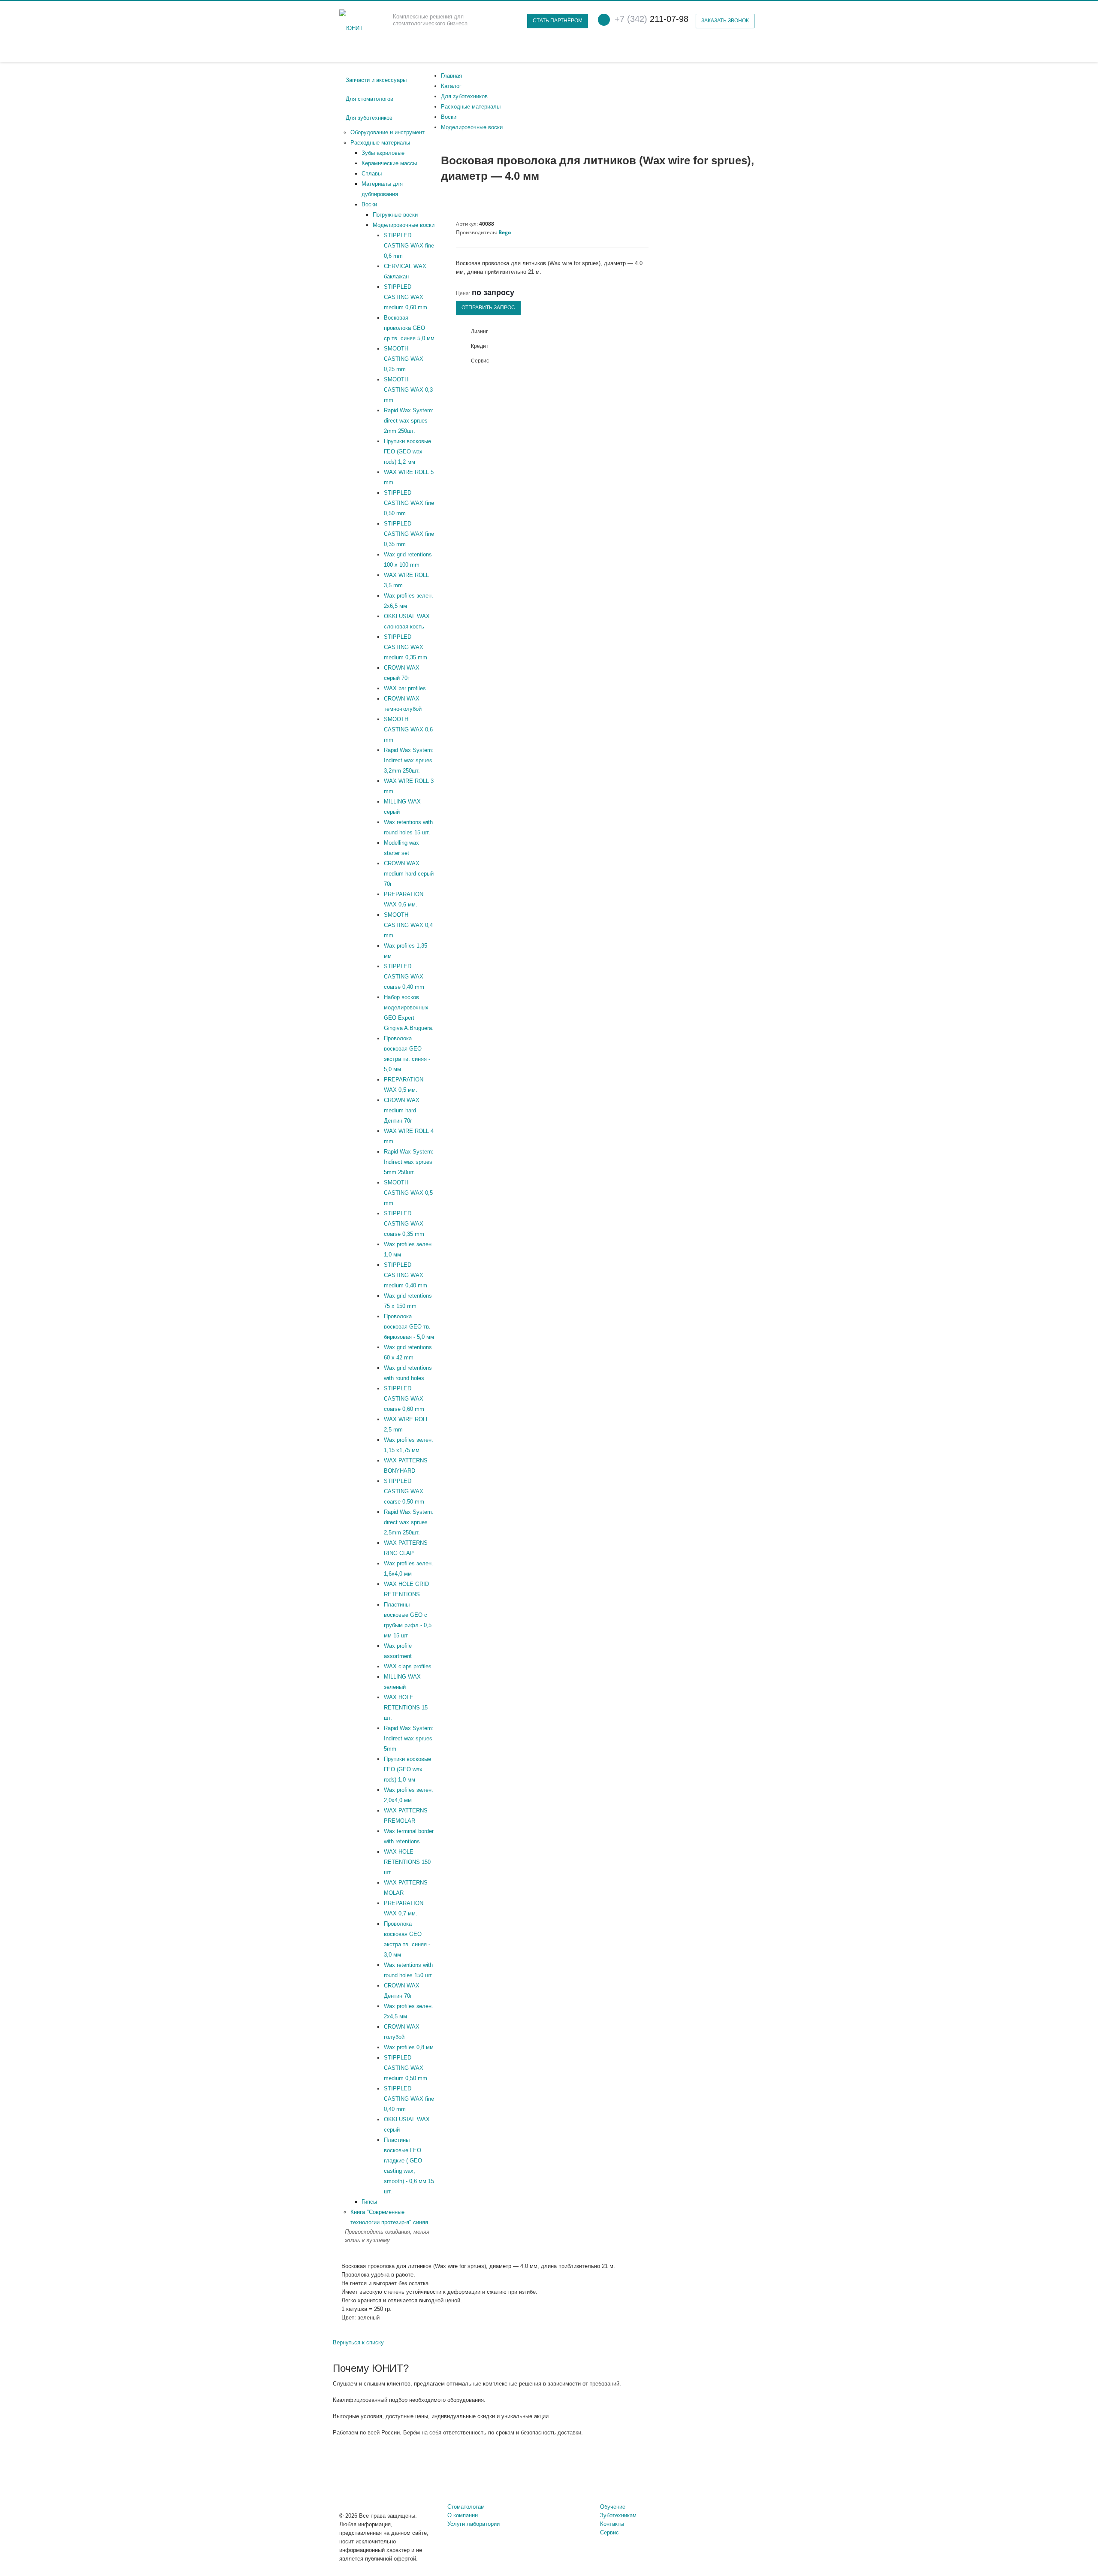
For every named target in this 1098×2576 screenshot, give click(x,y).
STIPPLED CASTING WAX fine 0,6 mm (409, 246)
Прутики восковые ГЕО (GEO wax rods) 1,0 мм (407, 1769)
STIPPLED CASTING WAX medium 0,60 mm (406, 297)
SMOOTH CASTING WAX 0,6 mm (408, 729)
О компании (463, 2515)
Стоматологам (466, 2507)
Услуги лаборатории (474, 2524)
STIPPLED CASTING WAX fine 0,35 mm (409, 534)
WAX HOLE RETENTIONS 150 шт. (407, 1862)
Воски (369, 204)
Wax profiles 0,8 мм (409, 2047)
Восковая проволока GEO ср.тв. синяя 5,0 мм (409, 328)
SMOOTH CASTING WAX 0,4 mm (408, 925)
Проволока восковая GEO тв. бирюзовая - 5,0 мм (409, 1327)
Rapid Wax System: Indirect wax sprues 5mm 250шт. (409, 1162)
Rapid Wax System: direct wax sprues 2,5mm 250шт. (409, 1522)
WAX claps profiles (408, 1666)
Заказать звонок (725, 21)
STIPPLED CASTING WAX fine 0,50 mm (409, 503)
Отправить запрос (488, 308)
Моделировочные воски (404, 225)
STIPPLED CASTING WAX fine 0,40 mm (409, 2099)
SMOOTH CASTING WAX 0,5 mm (408, 1193)
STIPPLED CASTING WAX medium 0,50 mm (406, 2068)
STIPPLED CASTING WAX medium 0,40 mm (406, 1275)
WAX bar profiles (405, 688)
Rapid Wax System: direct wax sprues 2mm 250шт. (409, 421)
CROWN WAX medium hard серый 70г (409, 874)
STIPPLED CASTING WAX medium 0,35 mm (406, 647)
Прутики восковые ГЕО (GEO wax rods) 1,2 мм (407, 451)
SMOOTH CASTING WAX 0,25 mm (404, 359)
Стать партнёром (558, 21)
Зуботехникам (618, 2515)
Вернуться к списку (358, 2342)
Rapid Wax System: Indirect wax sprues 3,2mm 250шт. (409, 760)
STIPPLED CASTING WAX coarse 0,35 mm (404, 1224)
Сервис (609, 2532)
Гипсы (369, 2202)
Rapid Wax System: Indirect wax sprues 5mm (409, 1738)
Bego (505, 232)
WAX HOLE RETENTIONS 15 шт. (406, 1708)
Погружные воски (395, 215)
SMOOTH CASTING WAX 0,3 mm (408, 390)
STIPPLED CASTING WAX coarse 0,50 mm (404, 1491)
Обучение (613, 2507)
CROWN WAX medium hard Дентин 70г (402, 1110)
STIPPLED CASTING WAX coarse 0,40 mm (404, 977)
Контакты (612, 2524)
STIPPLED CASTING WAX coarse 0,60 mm (404, 1399)
